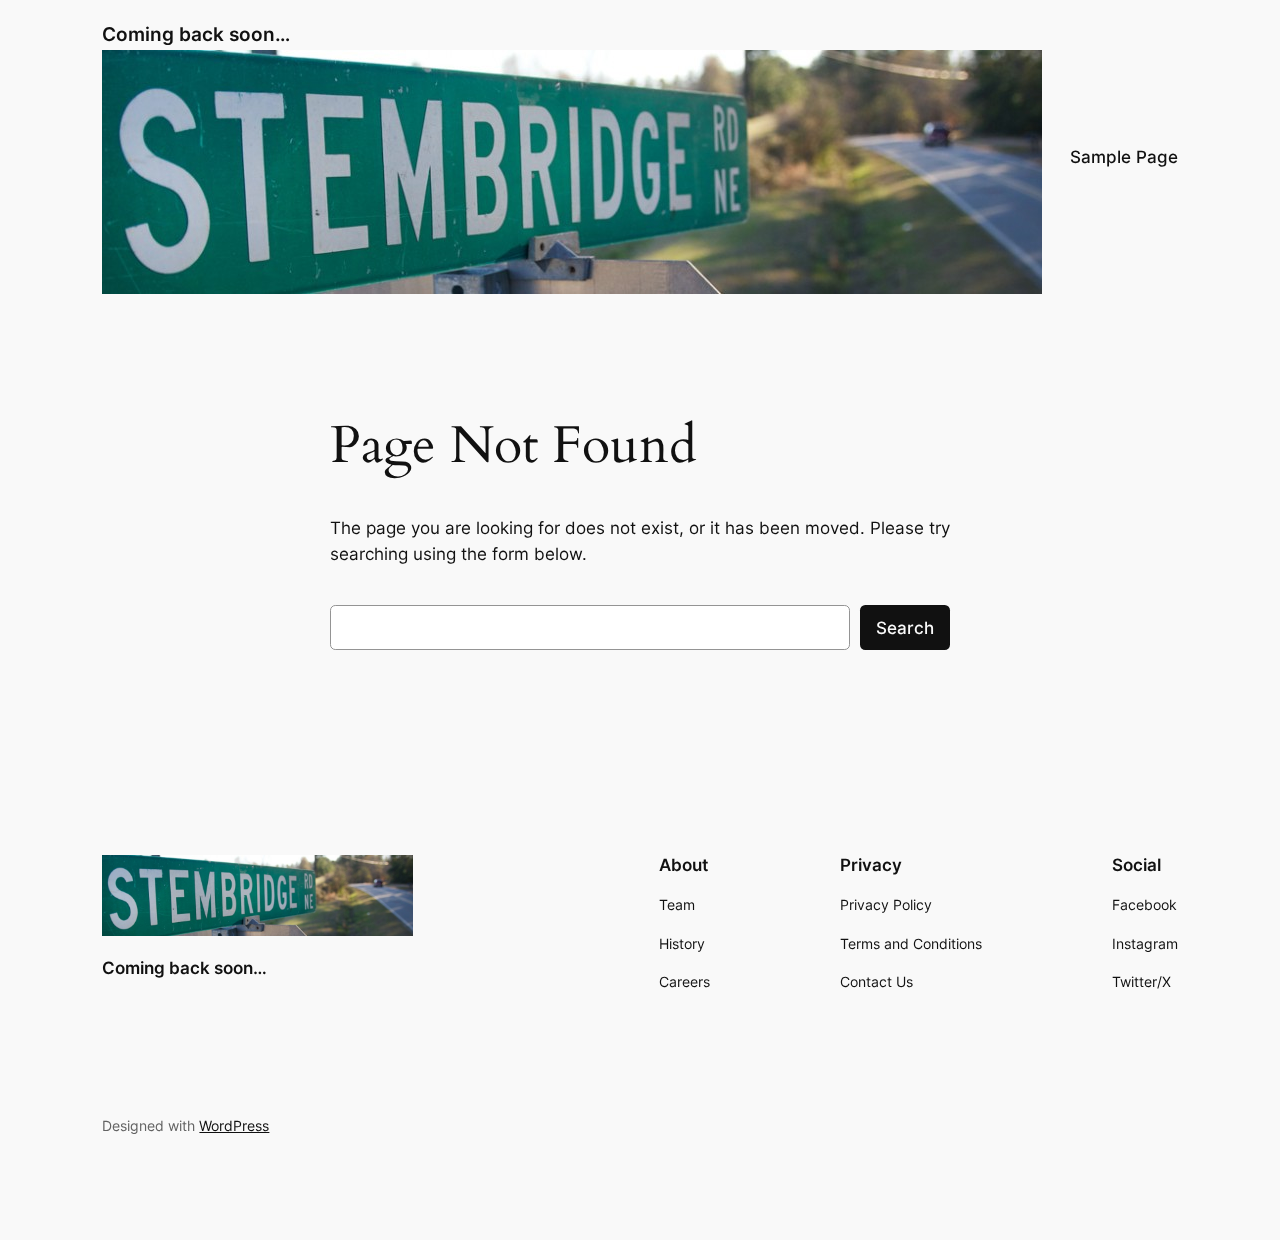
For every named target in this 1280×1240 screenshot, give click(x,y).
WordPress (234, 1125)
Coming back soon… (196, 34)
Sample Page (1124, 157)
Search (905, 628)
